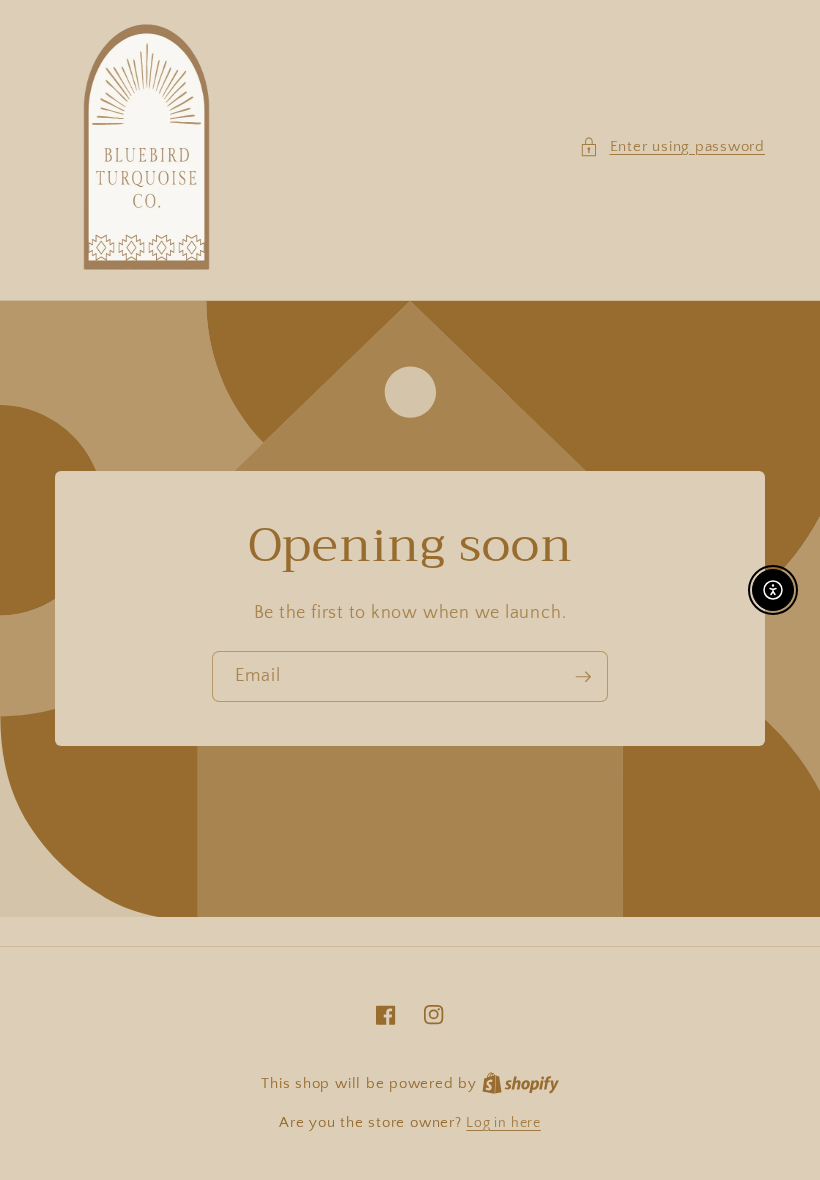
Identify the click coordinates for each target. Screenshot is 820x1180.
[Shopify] (520, 1084)
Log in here (503, 1123)
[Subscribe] (583, 677)
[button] (672, 147)
